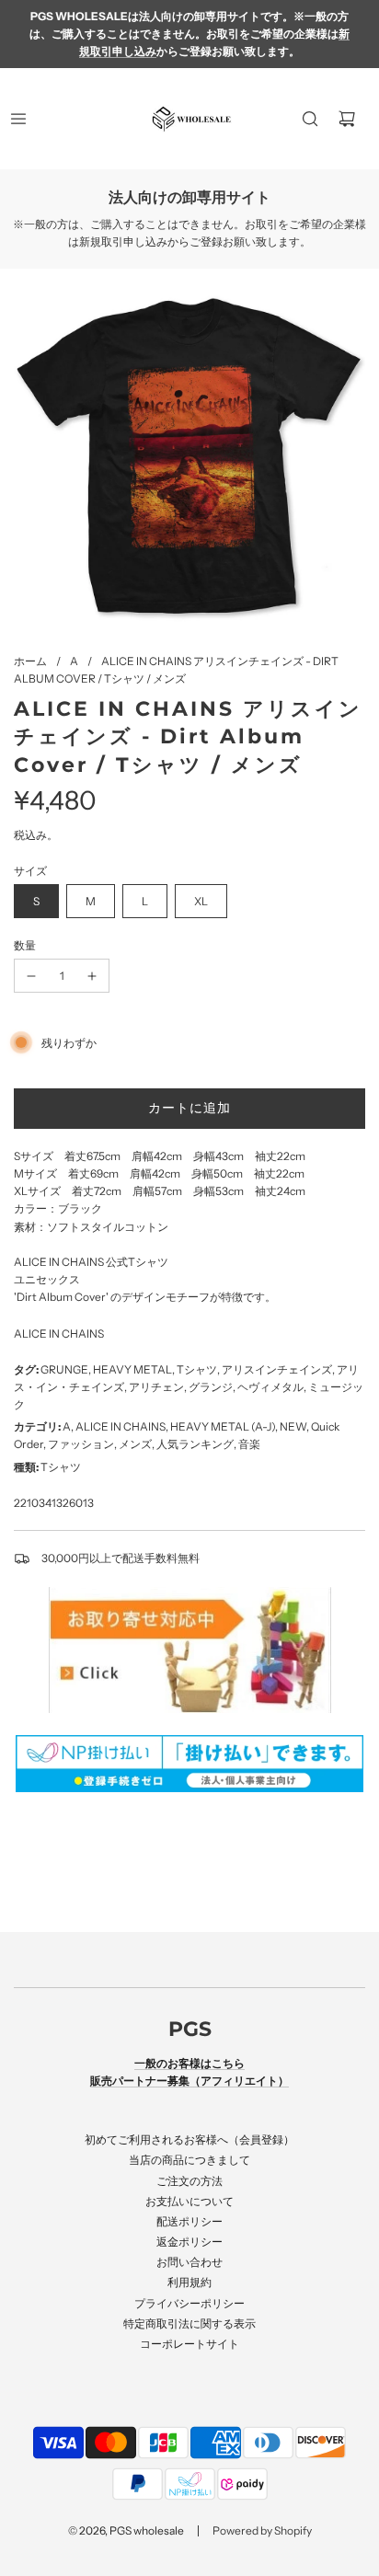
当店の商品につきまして (189, 2160)
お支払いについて (189, 2201)
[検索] (310, 119)
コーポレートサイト (189, 2344)
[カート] (347, 119)
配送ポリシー (189, 2221)
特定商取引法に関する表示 (189, 2323)
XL (201, 901)
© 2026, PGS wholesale (126, 2530)
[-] (31, 976)
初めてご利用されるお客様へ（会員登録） (189, 2139)
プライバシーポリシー (189, 2303)
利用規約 (189, 2282)
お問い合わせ (189, 2262)
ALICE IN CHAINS (59, 1334)
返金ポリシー (189, 2242)
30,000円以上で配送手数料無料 (121, 1558)
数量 (25, 945)
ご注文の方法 (189, 2181)
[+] (92, 976)
